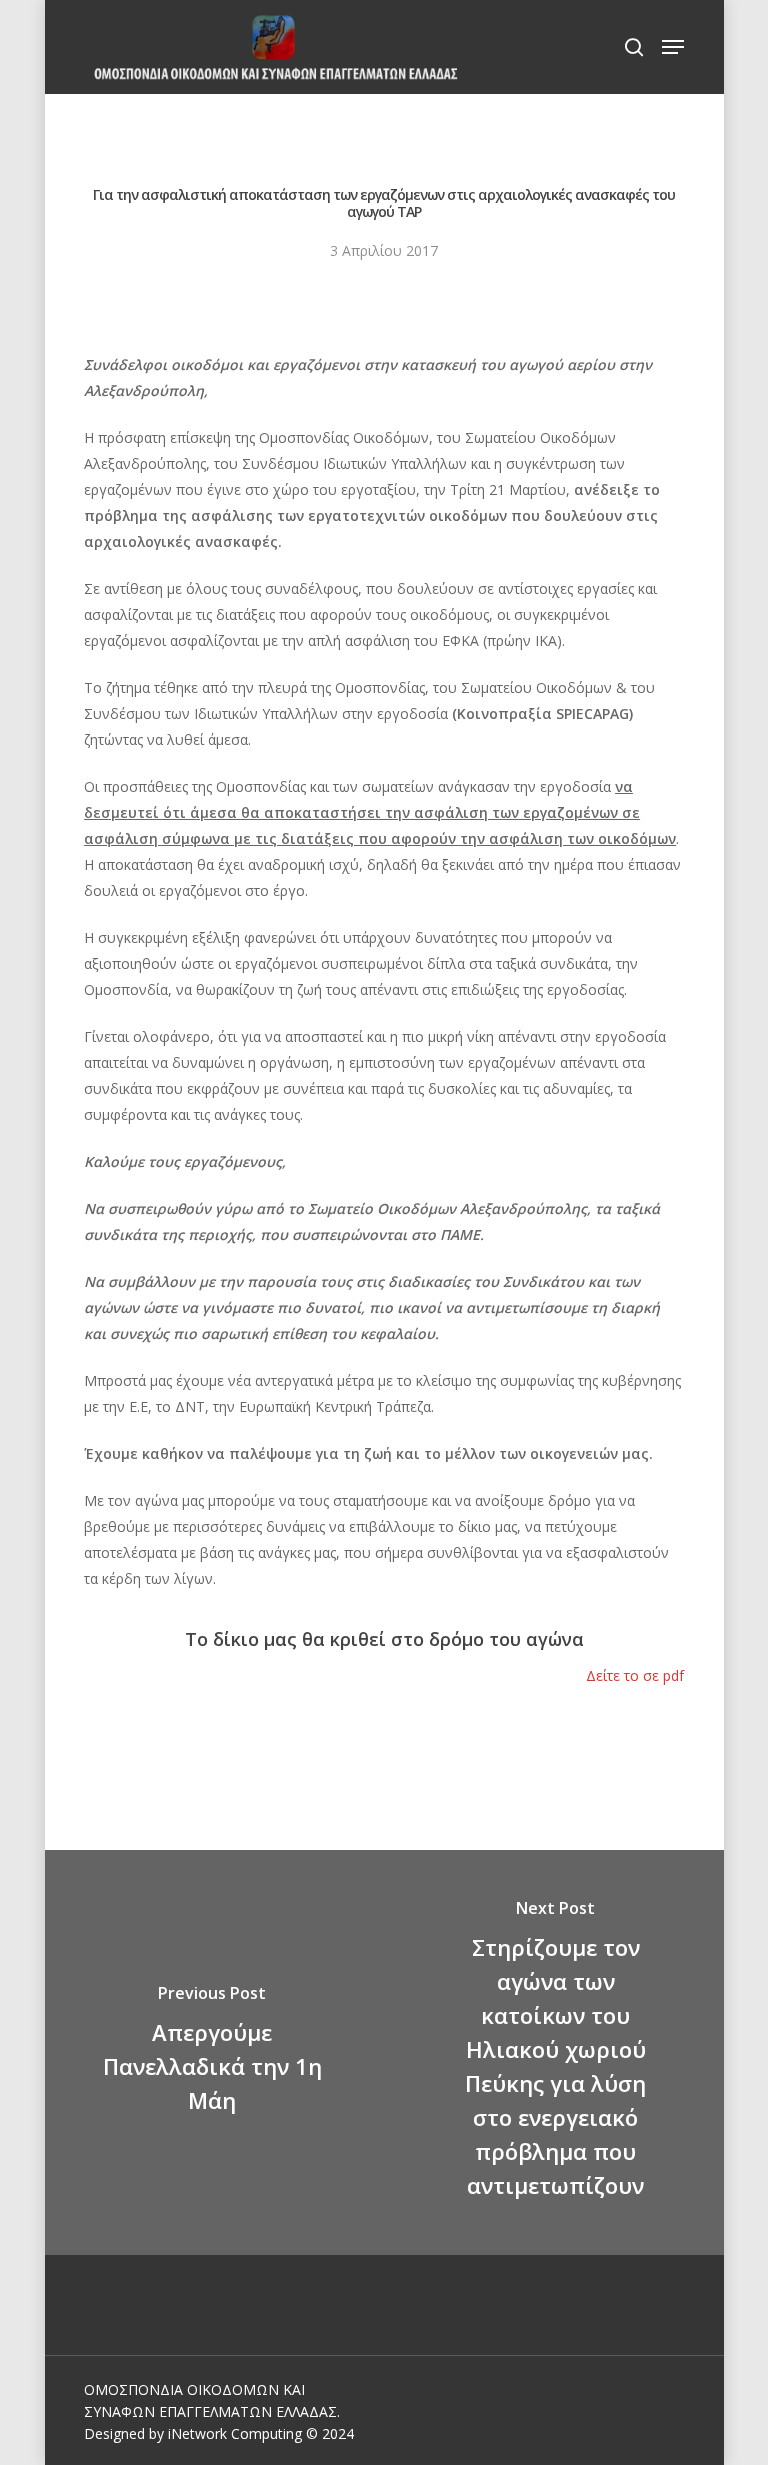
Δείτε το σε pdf (635, 1675)
